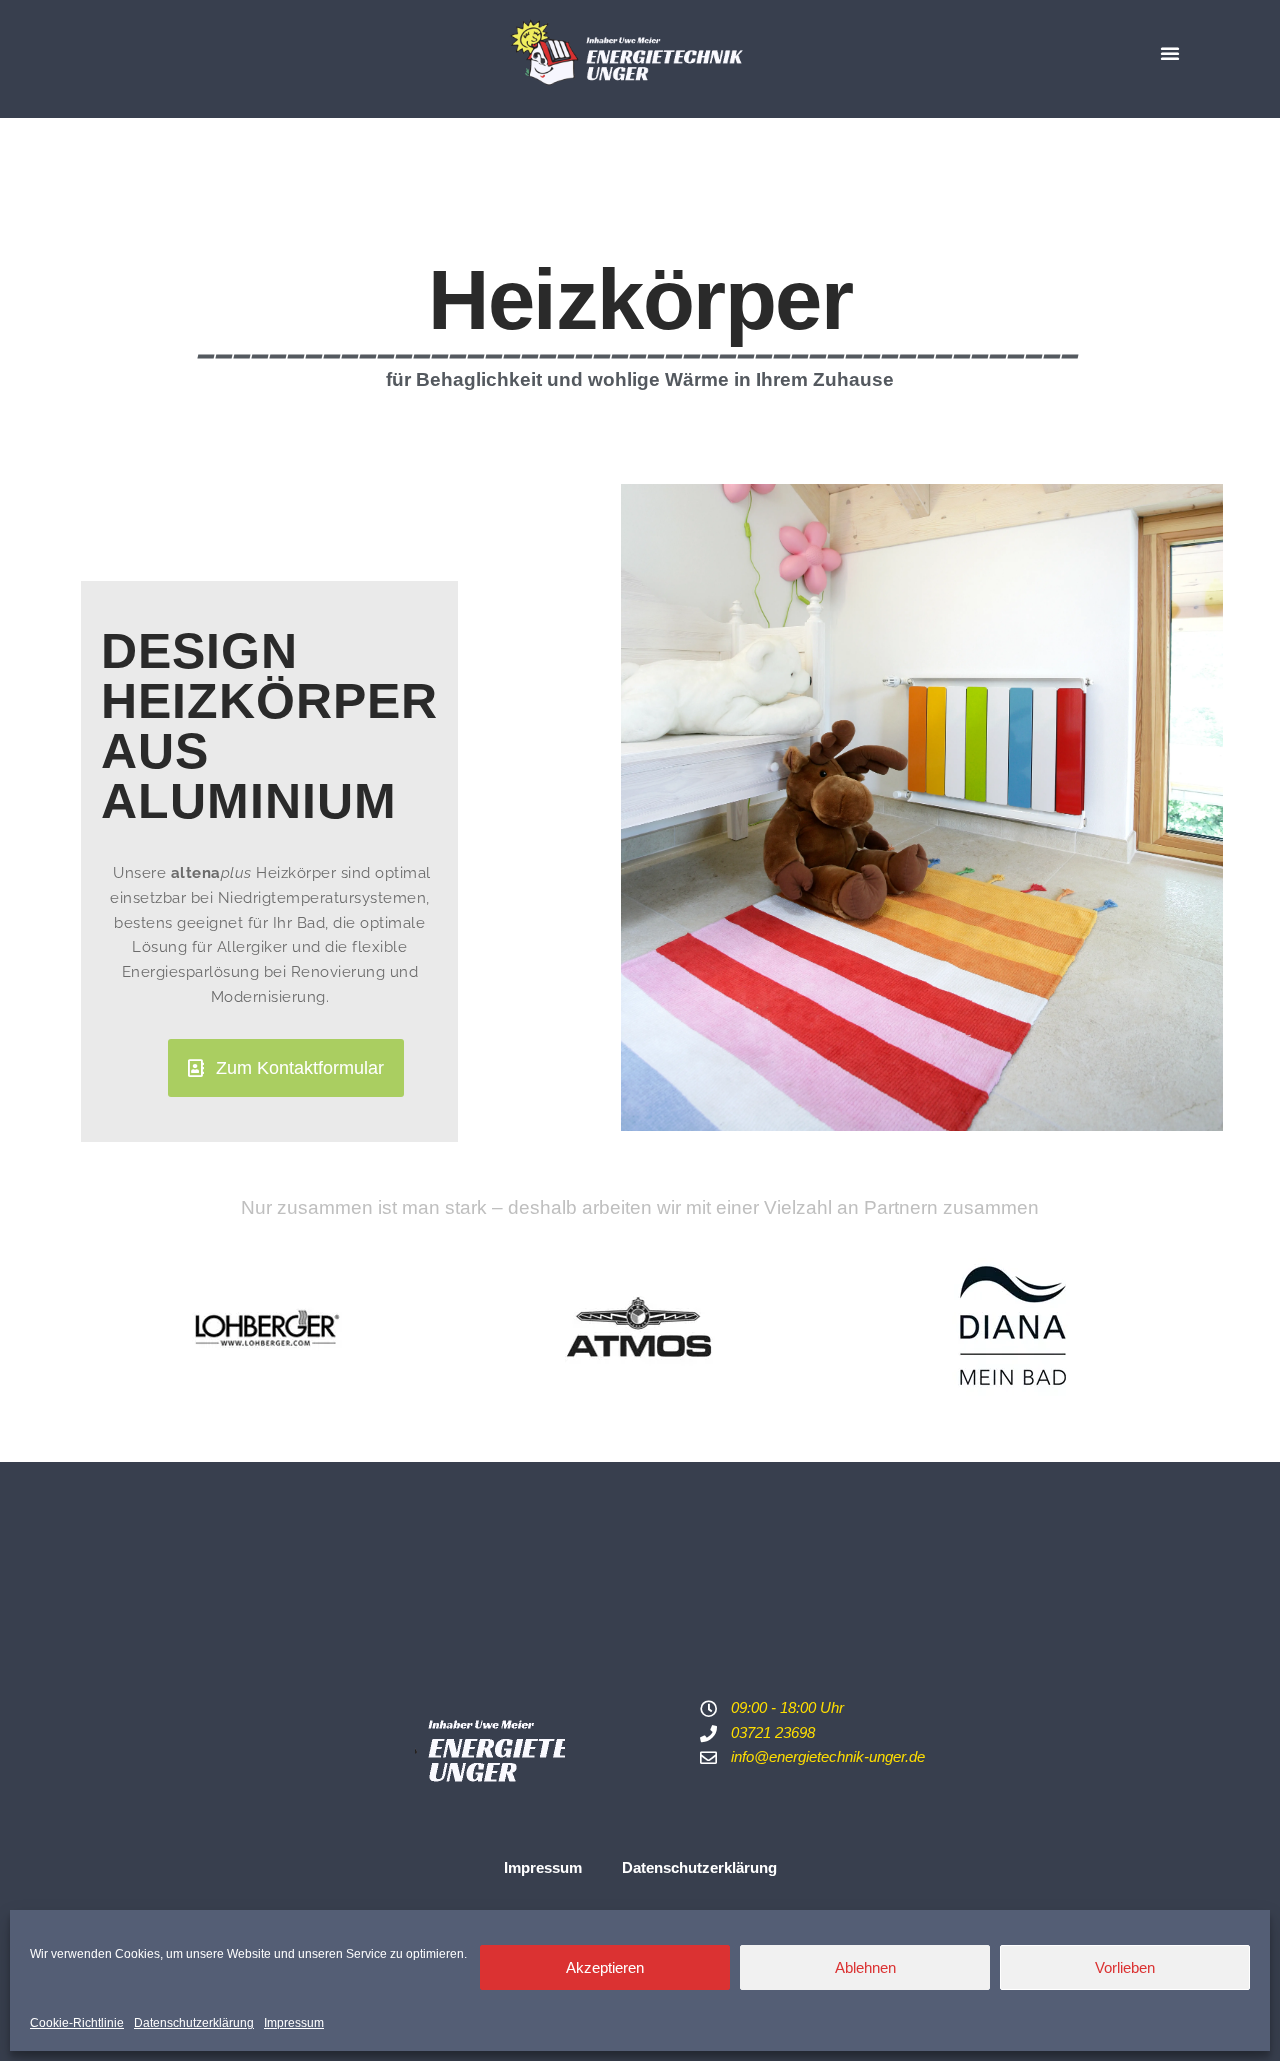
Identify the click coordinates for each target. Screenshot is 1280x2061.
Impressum (294, 2023)
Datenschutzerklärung (194, 2023)
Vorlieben (1125, 1967)
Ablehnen (865, 1967)
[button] (1170, 53)
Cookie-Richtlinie (77, 2023)
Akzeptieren (605, 1967)
